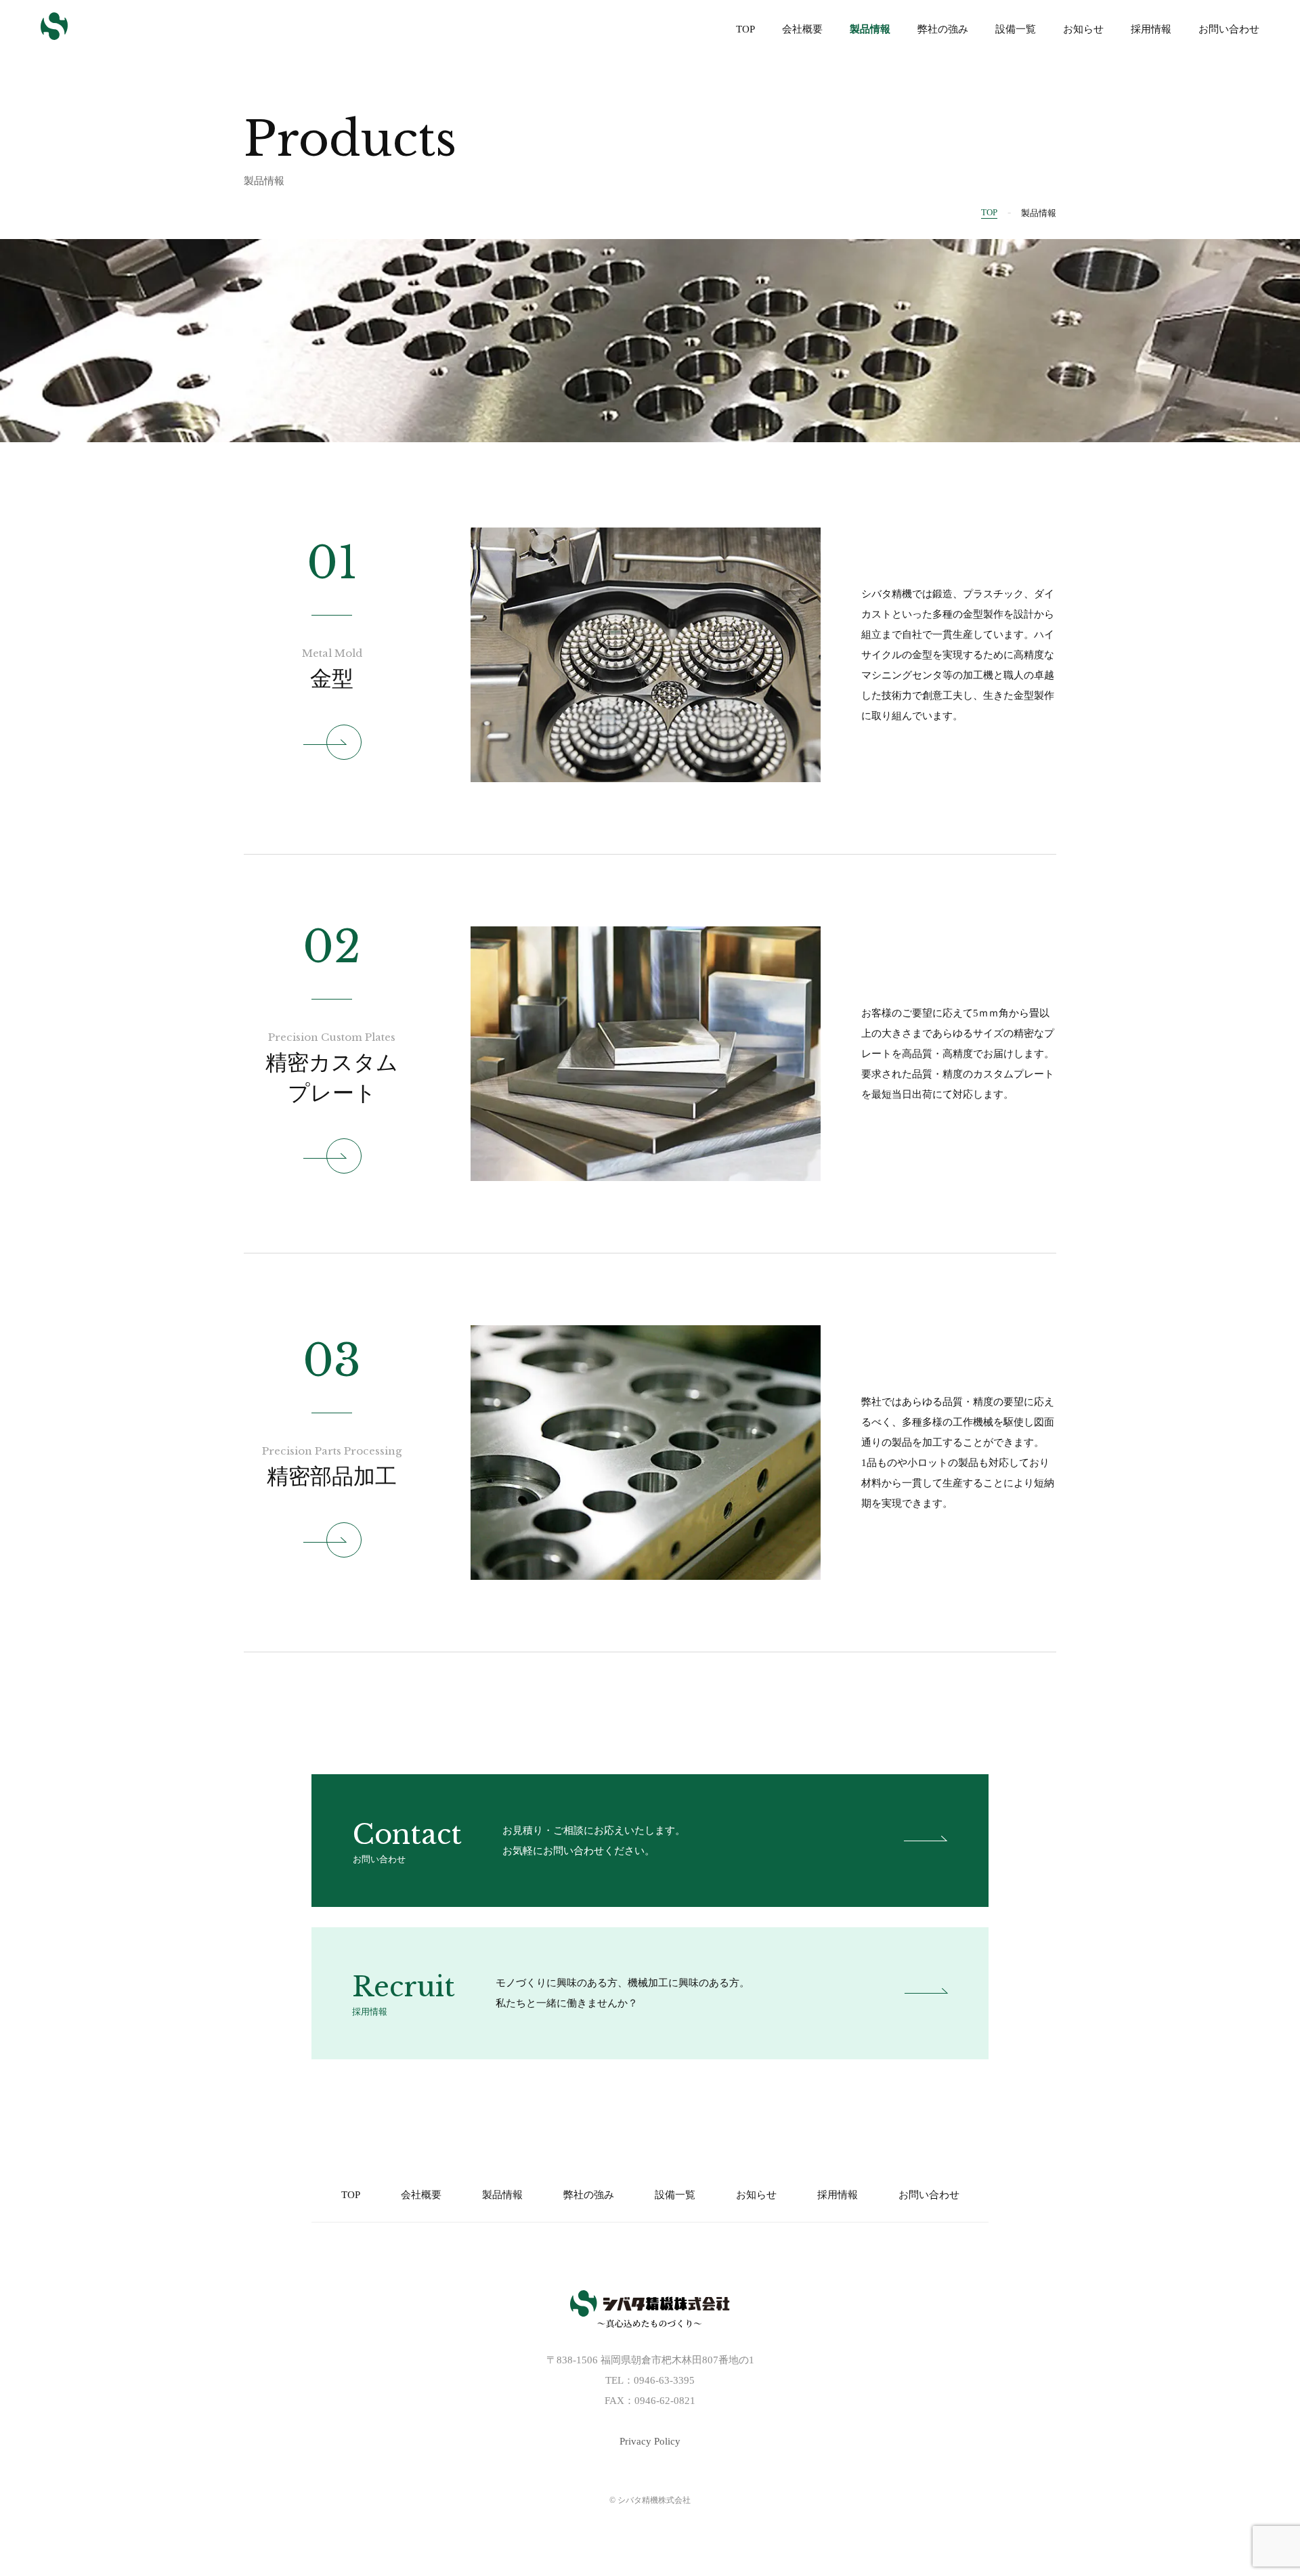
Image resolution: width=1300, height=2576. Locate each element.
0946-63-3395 (664, 2380)
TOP (989, 212)
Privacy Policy (650, 2441)
